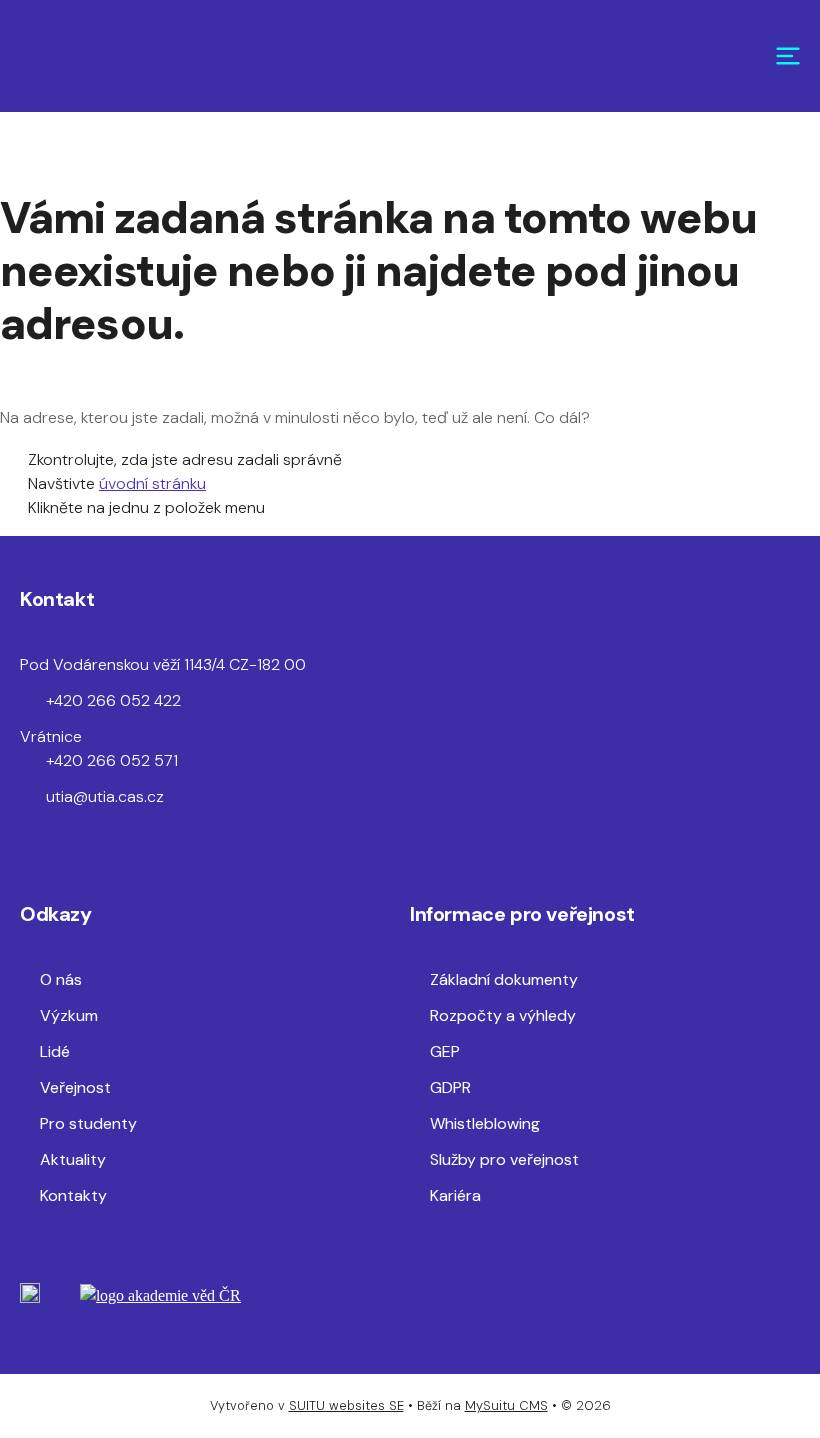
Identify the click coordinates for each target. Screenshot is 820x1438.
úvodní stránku (152, 483)
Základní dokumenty (504, 979)
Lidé (55, 1051)
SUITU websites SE (346, 1405)
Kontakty (73, 1195)
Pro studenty (88, 1123)
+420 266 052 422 (113, 700)
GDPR (450, 1087)
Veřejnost (75, 1087)
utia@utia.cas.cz (105, 796)
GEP (445, 1051)
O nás (61, 979)
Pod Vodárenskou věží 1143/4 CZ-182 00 (163, 664)
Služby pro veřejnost (504, 1159)
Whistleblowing (485, 1123)
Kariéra (455, 1195)
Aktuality (73, 1159)
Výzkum (69, 1015)
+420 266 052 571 (112, 760)
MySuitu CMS (506, 1405)
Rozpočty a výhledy (503, 1015)
